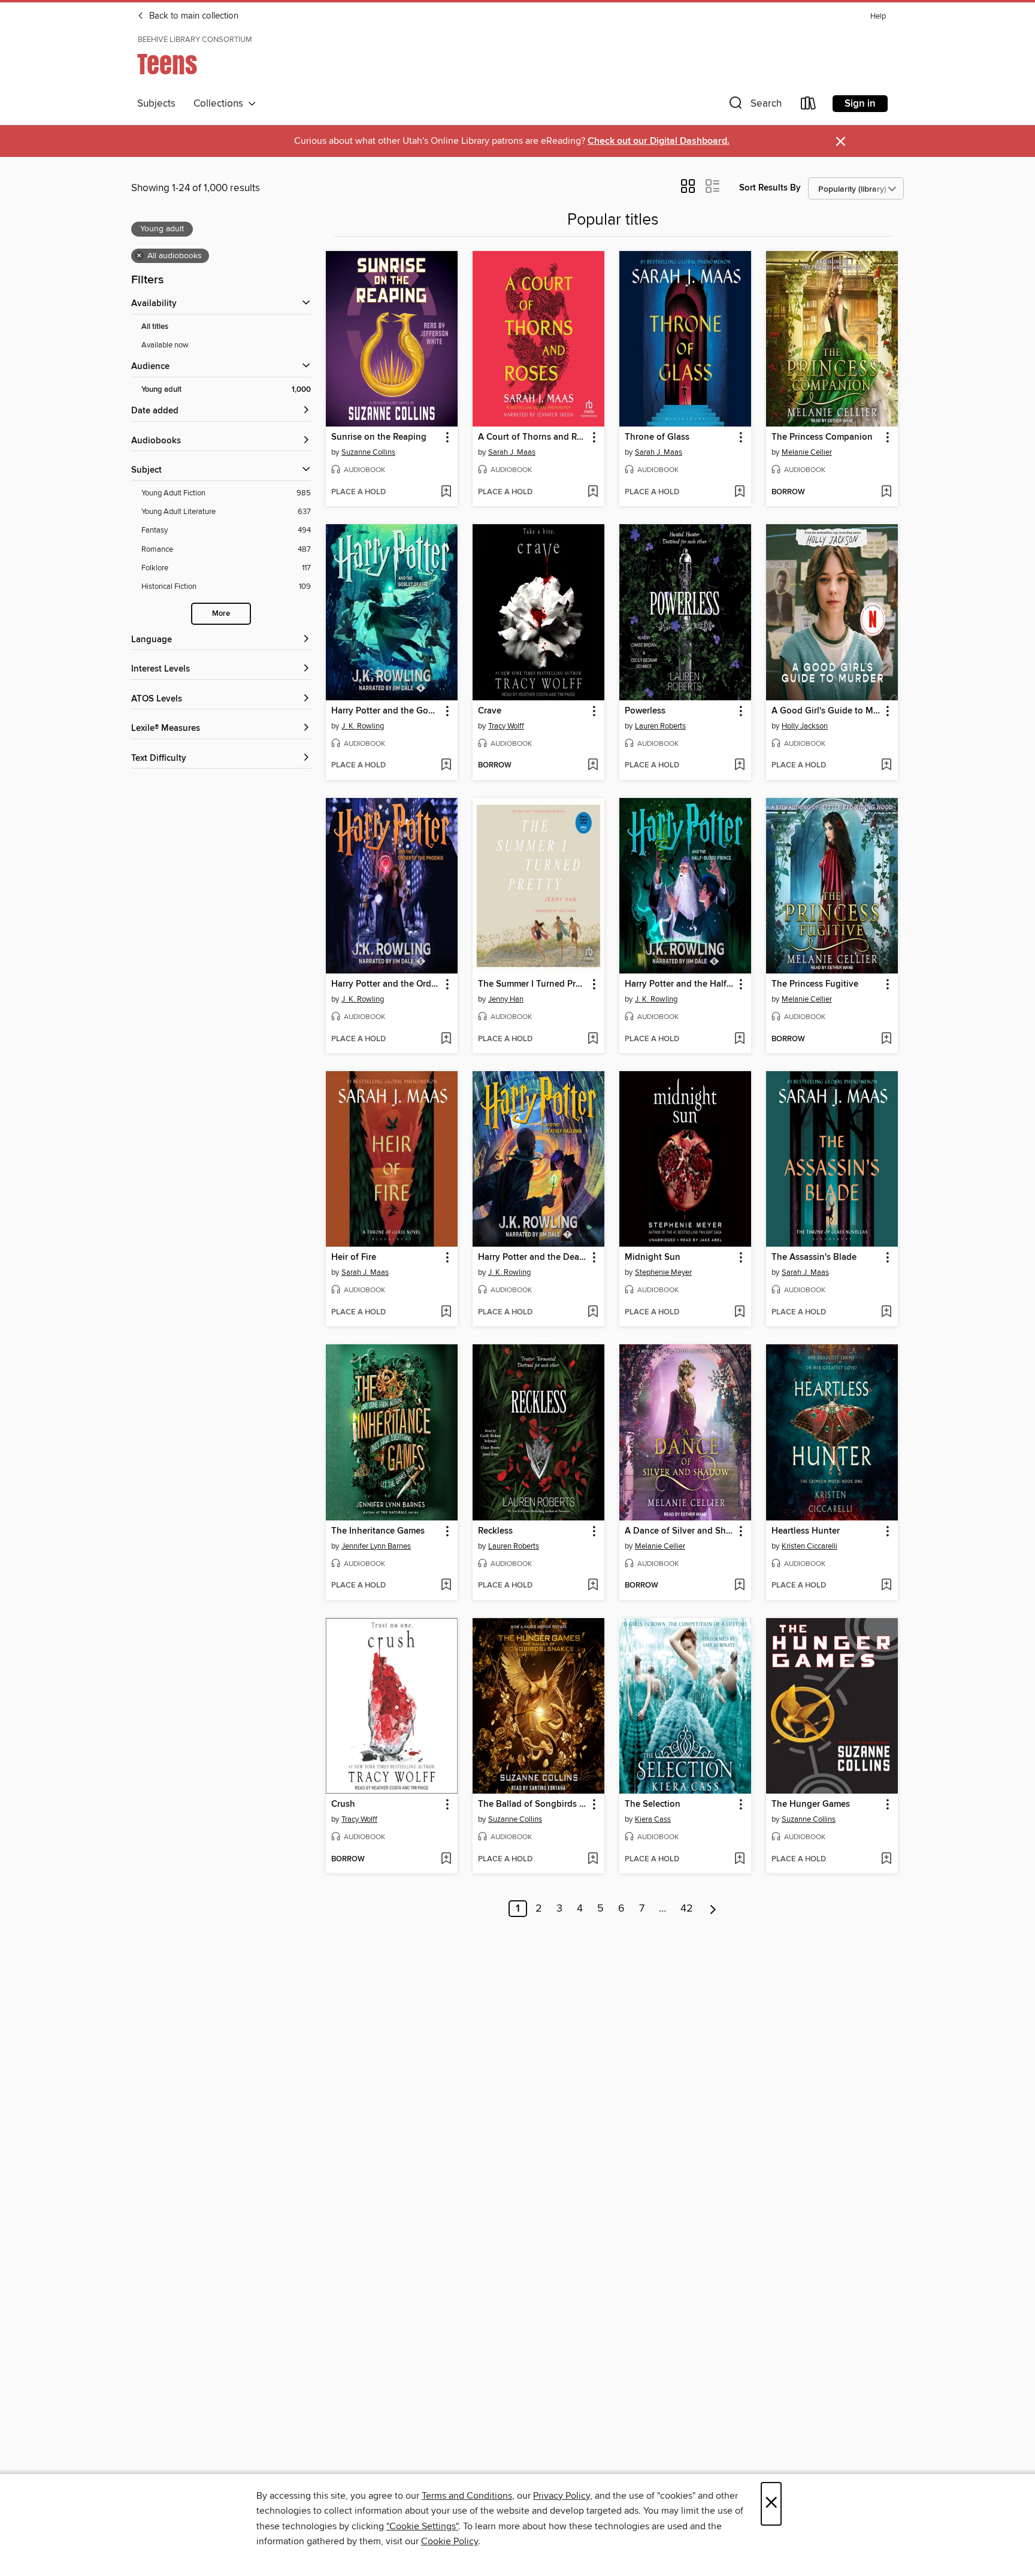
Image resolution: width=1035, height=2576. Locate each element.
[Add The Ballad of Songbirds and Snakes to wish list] (593, 1860)
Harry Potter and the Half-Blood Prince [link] (680, 984)
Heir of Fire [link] (354, 1257)
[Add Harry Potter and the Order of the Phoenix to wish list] (446, 1039)
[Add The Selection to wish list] (739, 1860)
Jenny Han (506, 999)
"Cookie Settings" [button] (422, 2526)
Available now (165, 345)
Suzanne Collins (368, 452)
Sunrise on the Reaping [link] (379, 437)
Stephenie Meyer (663, 1272)
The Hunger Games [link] (811, 1804)
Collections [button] (221, 104)
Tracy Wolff (506, 726)
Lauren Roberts (660, 726)
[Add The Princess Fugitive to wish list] (886, 1039)
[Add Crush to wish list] (446, 1860)
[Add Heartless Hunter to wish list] (886, 1586)
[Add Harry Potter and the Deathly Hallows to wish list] (593, 1313)
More (221, 614)
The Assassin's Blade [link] (814, 1257)
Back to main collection (193, 16)
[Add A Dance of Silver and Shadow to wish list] (739, 1586)
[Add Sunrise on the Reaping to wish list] (446, 492)
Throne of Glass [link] (657, 437)
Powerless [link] (645, 711)
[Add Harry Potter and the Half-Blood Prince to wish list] (739, 1039)
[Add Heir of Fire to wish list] (446, 1313)
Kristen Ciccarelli (809, 1546)
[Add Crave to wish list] (593, 766)
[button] (754, 106)
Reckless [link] (495, 1531)
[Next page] (713, 1909)
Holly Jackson (805, 726)
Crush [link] (343, 1804)
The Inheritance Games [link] (378, 1531)
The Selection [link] (653, 1804)
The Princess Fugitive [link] (815, 984)
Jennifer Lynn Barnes (376, 1546)
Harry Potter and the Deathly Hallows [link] (533, 1257)
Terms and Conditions (467, 2496)
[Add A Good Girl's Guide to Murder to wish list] (886, 766)
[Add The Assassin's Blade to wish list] (886, 1313)
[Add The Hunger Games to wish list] (886, 1860)
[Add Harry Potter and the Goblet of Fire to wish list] (446, 766)
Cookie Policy (450, 2541)
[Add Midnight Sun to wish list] (739, 1313)
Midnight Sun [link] (653, 1257)
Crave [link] (490, 711)
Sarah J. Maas (512, 452)
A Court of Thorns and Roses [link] (533, 437)
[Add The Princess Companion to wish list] (886, 492)
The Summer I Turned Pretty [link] (533, 984)
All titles (155, 327)
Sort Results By (770, 188)
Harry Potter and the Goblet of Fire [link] (386, 711)
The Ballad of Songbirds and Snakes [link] (533, 1804)
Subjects (156, 104)
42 (687, 1909)
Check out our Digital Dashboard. (659, 141)
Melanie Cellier (807, 452)
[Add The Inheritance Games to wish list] (446, 1586)
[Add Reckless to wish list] (593, 1586)
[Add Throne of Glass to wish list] (739, 492)
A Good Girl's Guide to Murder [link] (826, 711)
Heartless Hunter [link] (806, 1531)
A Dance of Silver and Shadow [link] (680, 1531)
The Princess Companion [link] (822, 437)
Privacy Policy (562, 2496)
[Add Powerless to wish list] (739, 766)
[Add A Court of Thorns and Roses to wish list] (593, 492)
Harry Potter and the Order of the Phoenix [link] (386, 984)
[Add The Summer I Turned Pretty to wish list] (593, 1039)
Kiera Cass (653, 1819)
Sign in (860, 104)
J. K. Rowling (363, 726)
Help (878, 16)
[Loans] (809, 106)
